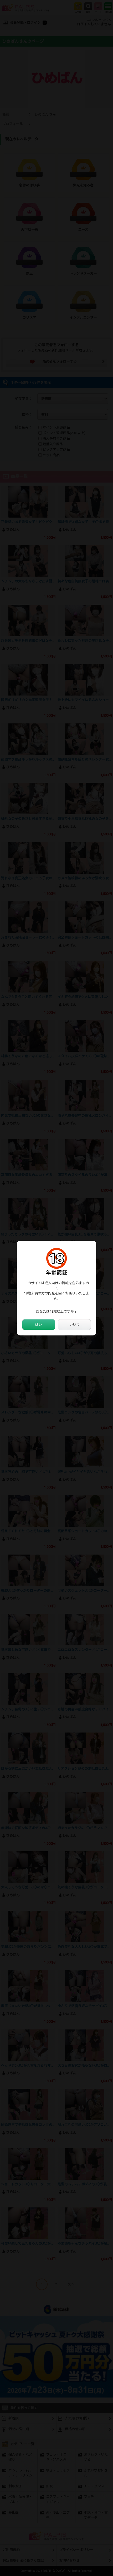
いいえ (75, 1325)
